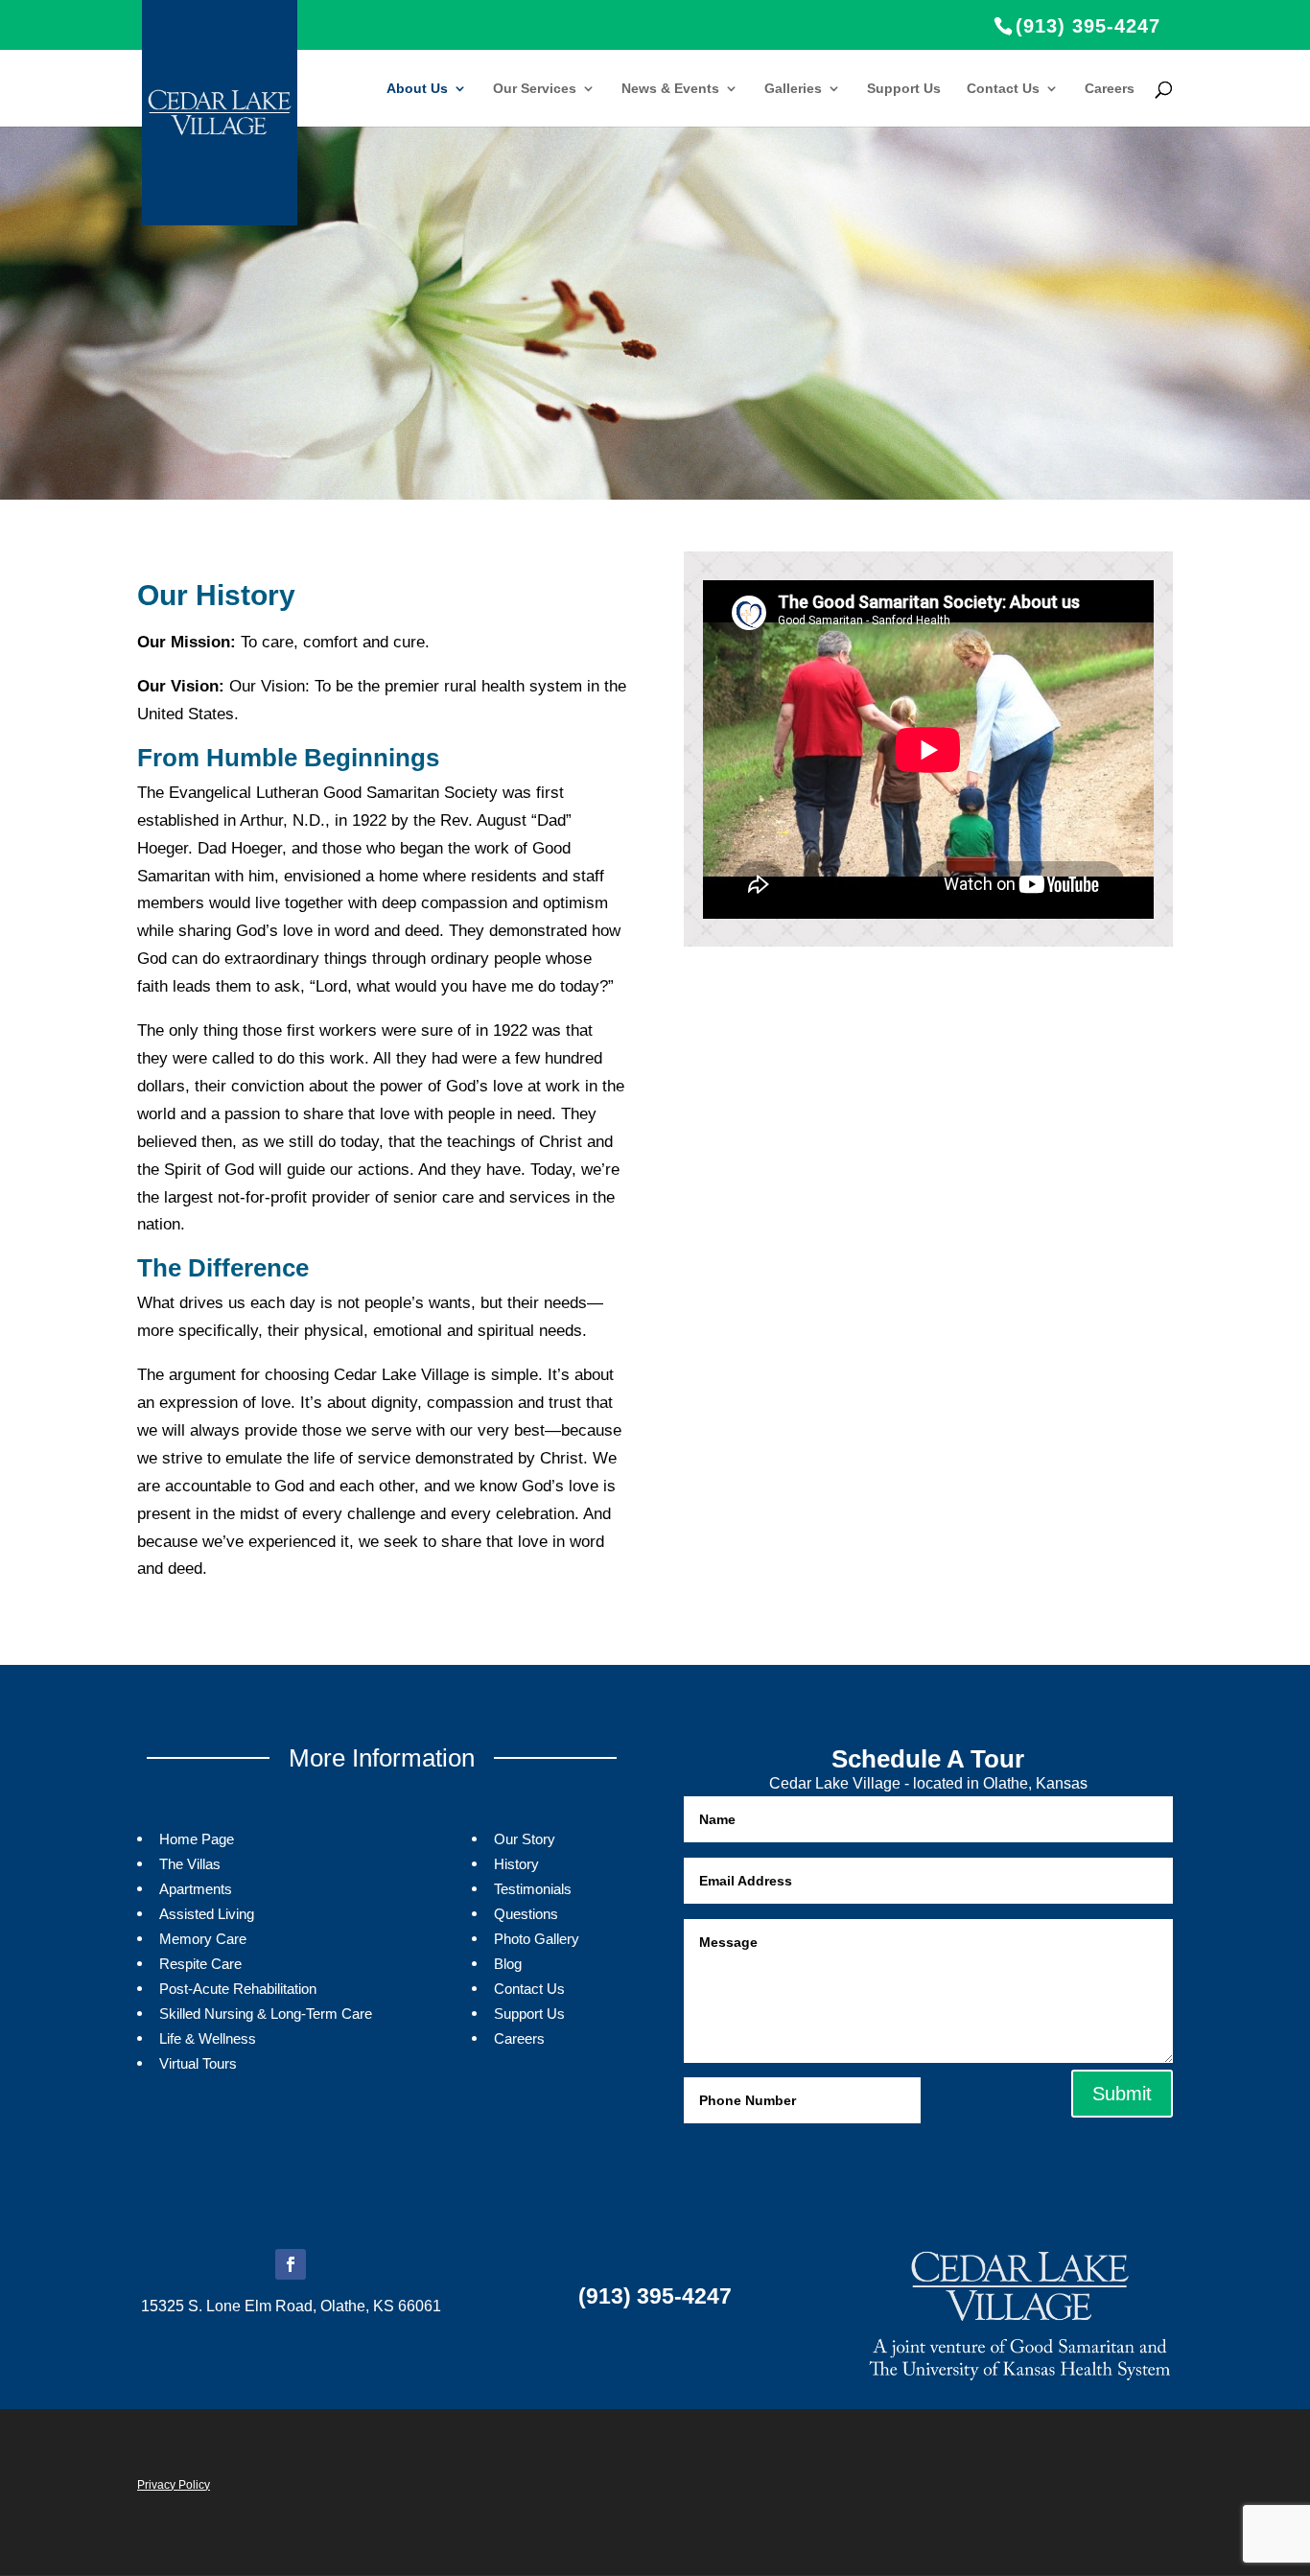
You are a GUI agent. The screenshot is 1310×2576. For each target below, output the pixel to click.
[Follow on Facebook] (291, 2264)
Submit (1122, 2094)
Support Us (904, 89)
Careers (1110, 89)
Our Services (535, 89)
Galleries (793, 89)
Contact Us (1003, 89)
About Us (417, 89)
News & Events (670, 89)
